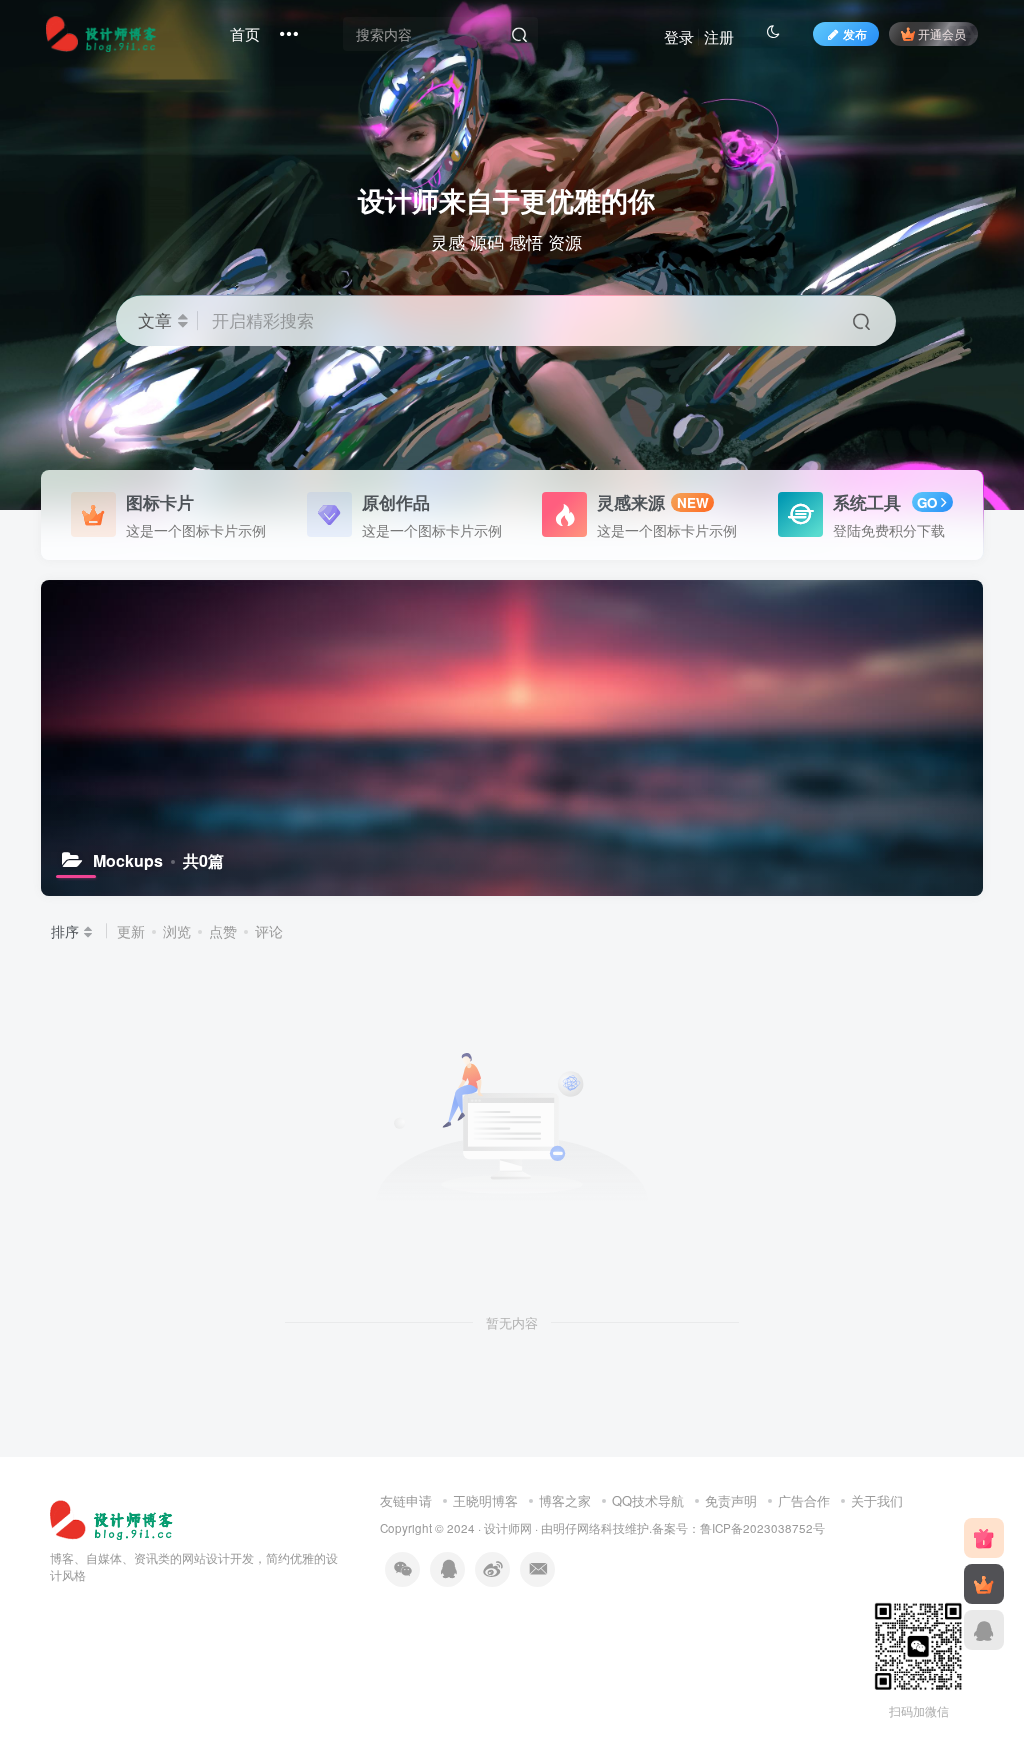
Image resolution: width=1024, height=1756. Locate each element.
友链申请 (406, 1500)
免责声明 (731, 1500)
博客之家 (565, 1500)
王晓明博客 (485, 1500)
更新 (131, 931)
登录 (679, 36)
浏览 (177, 931)
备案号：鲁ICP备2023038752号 (738, 1528)
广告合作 (804, 1500)
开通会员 (942, 33)
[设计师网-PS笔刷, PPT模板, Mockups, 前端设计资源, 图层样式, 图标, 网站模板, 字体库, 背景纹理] (113, 1517)
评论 (269, 931)
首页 (245, 33)
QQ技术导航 (648, 1500)
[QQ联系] (984, 1630)
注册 (719, 36)
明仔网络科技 (589, 1528)
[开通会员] (984, 1584)
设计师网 (508, 1528)
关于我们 (877, 1500)
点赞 (223, 931)
